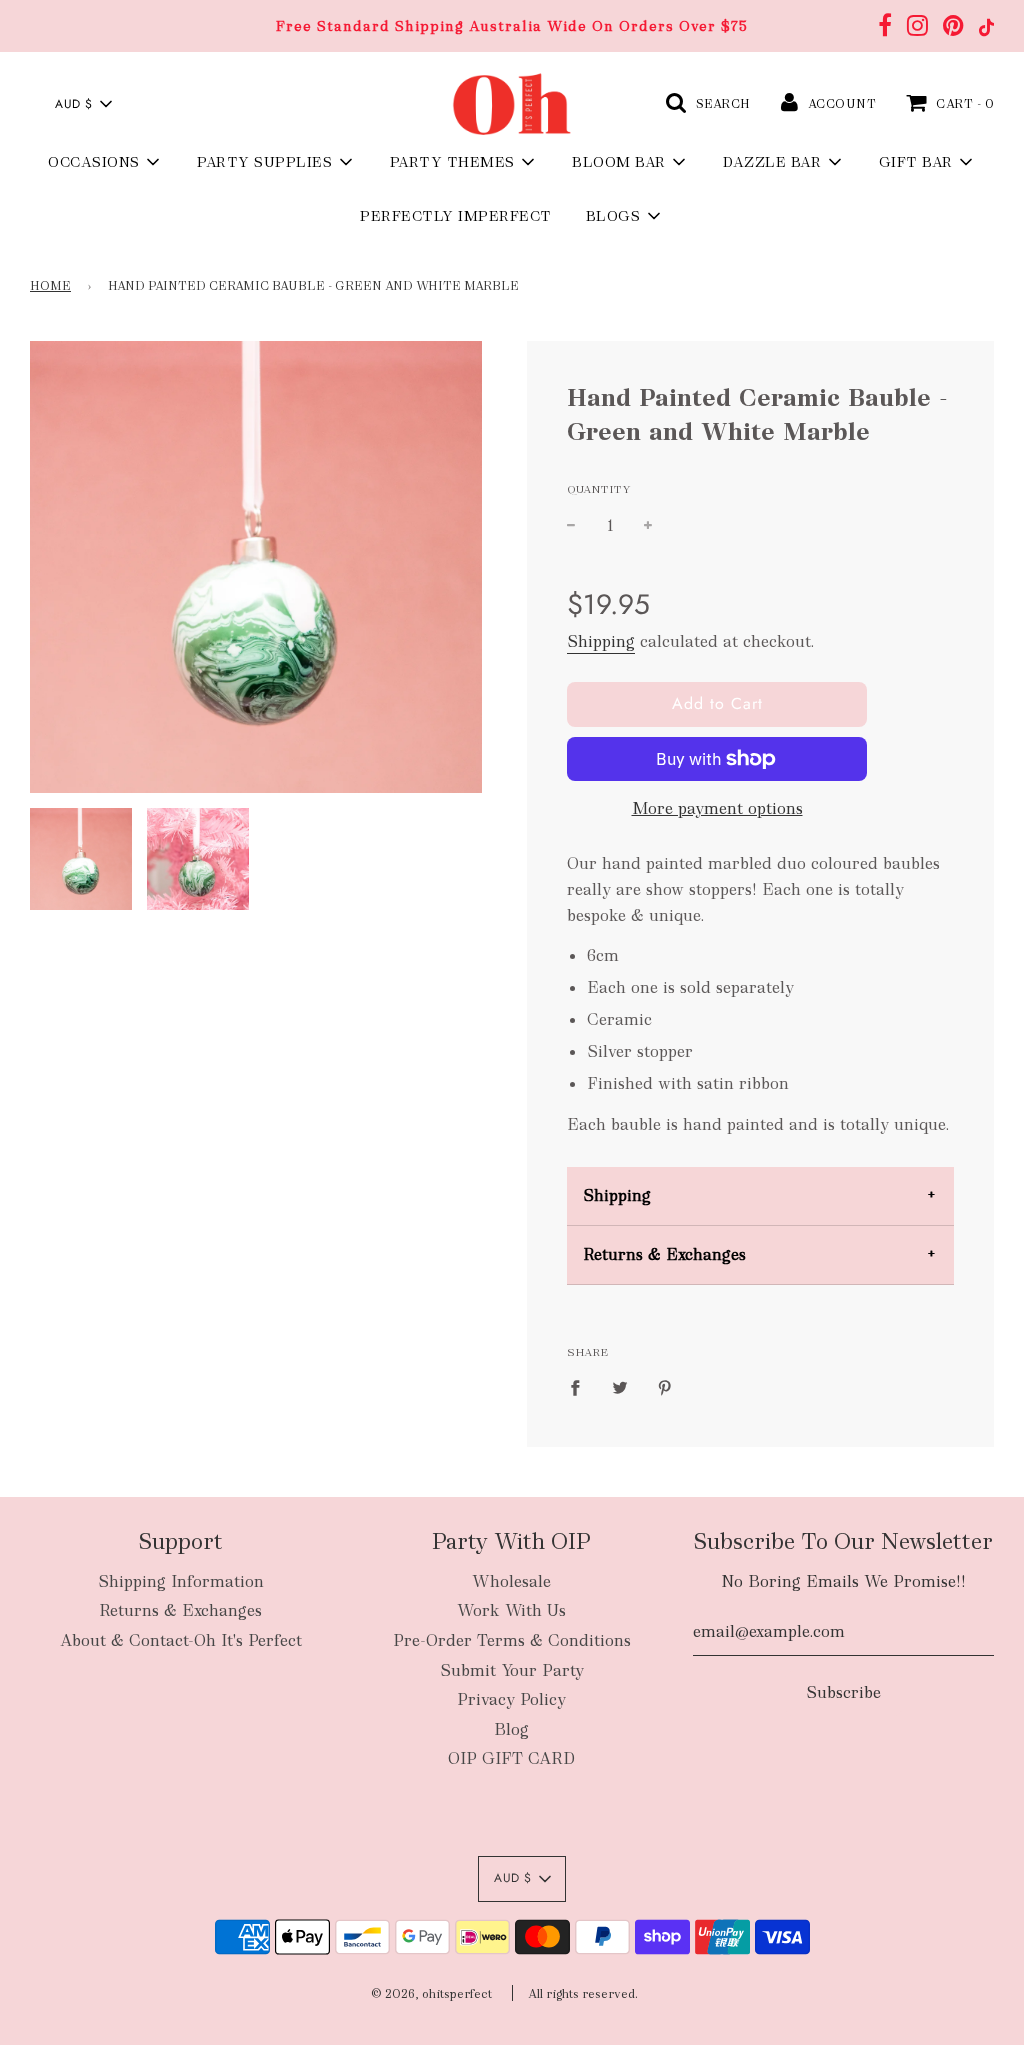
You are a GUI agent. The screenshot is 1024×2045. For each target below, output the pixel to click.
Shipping (601, 641)
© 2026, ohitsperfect (431, 1994)
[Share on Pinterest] (665, 1386)
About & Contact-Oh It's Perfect (181, 1640)
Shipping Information (181, 1581)
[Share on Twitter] (620, 1386)
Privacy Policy (511, 1699)
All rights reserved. (583, 1994)
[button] (83, 104)
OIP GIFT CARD (511, 1758)
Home (50, 286)
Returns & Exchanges (664, 1254)
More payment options (717, 808)
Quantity (599, 489)
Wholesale (511, 1581)
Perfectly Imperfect (456, 216)
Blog (511, 1729)
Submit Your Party (512, 1670)
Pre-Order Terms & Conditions (512, 1640)
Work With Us (511, 1610)
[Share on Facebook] (581, 1386)
